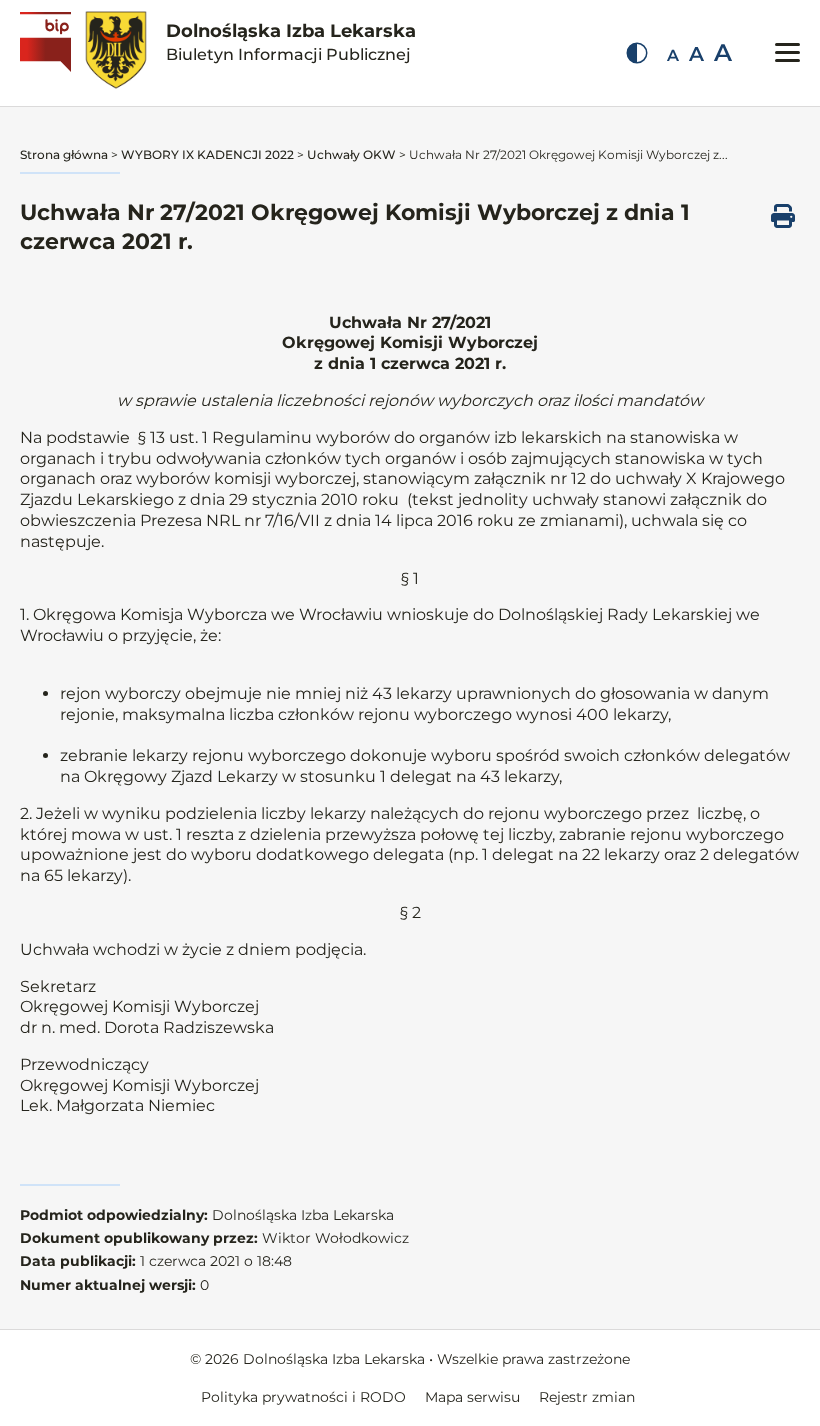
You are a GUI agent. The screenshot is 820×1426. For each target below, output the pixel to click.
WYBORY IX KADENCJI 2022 (207, 154)
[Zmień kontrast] (637, 53)
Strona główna (64, 154)
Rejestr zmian (587, 1397)
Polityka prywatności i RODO (303, 1397)
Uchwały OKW (351, 154)
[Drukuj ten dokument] (783, 216)
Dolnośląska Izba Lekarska (291, 42)
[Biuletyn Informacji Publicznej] (48, 53)
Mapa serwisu (472, 1397)
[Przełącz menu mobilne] (787, 52)
